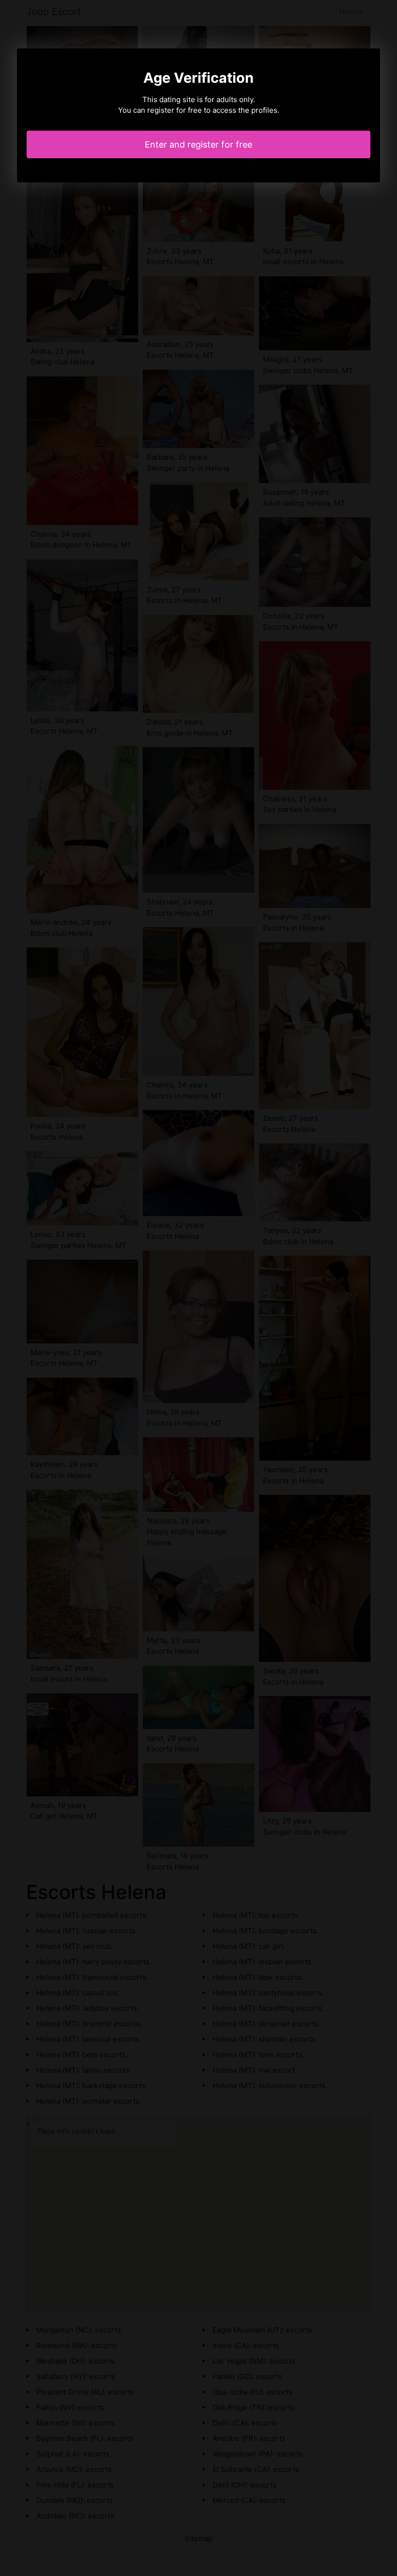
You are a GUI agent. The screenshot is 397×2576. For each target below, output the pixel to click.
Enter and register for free (198, 144)
